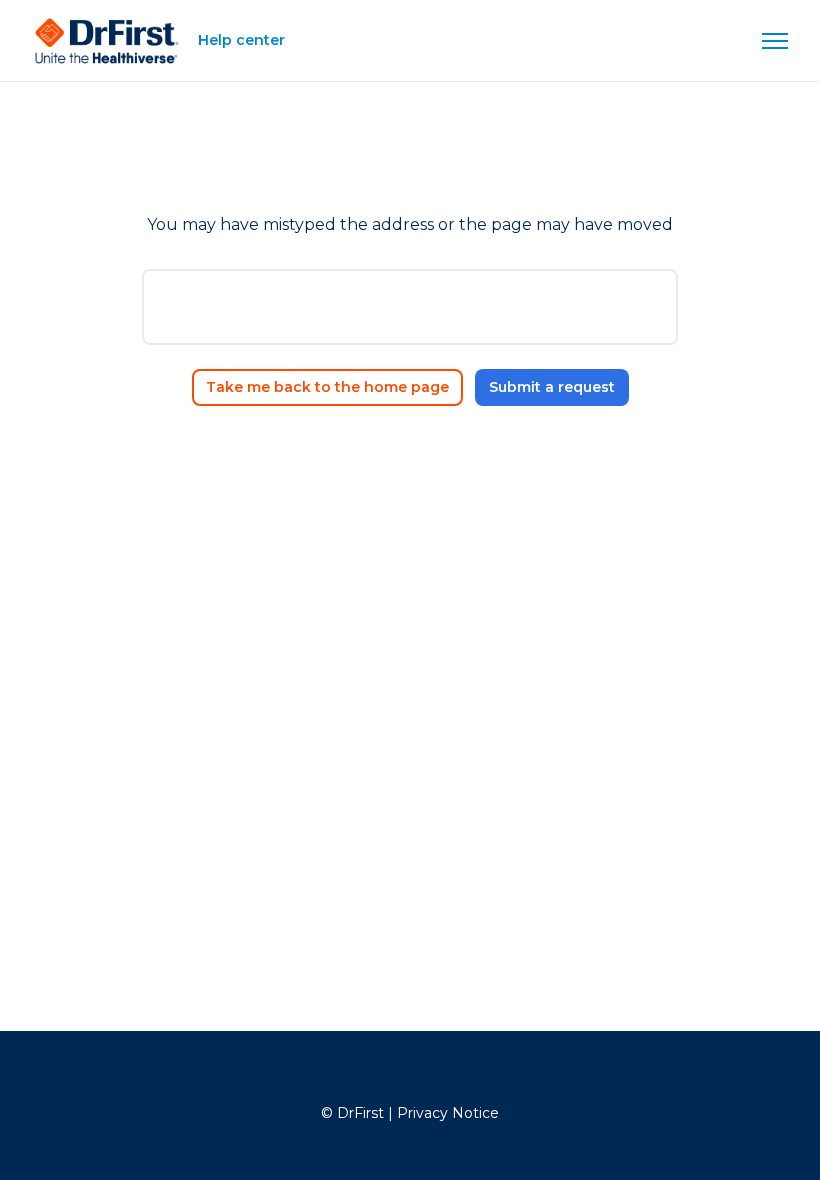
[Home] (107, 41)
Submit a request (552, 387)
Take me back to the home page (327, 387)
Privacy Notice (448, 1113)
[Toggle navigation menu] (775, 41)
